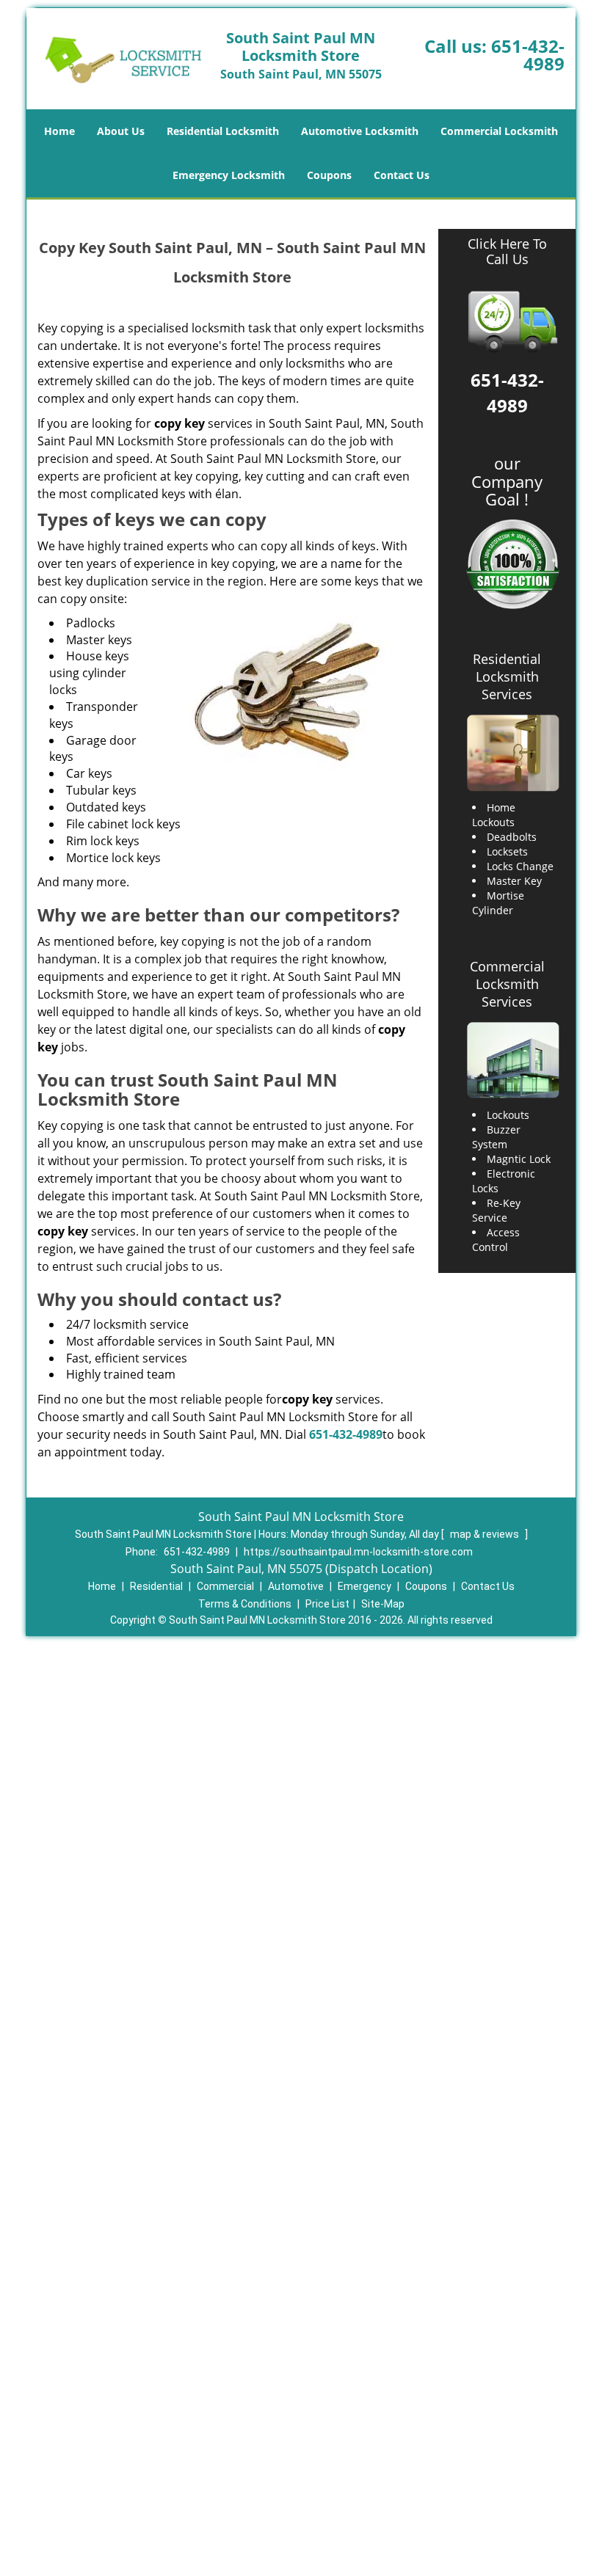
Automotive (296, 1586)
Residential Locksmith (223, 131)
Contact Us (402, 175)
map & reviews (486, 1534)
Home (59, 131)
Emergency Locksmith (229, 175)
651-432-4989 (528, 55)
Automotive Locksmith (360, 131)
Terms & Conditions (245, 1604)
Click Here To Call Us (507, 252)
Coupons (329, 175)
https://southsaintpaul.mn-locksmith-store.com (358, 1552)
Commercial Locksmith (499, 131)
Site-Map (383, 1604)
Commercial (225, 1586)
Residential (156, 1586)
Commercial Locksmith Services (507, 984)
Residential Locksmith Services (507, 676)
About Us (121, 131)
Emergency (365, 1586)
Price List (327, 1604)
